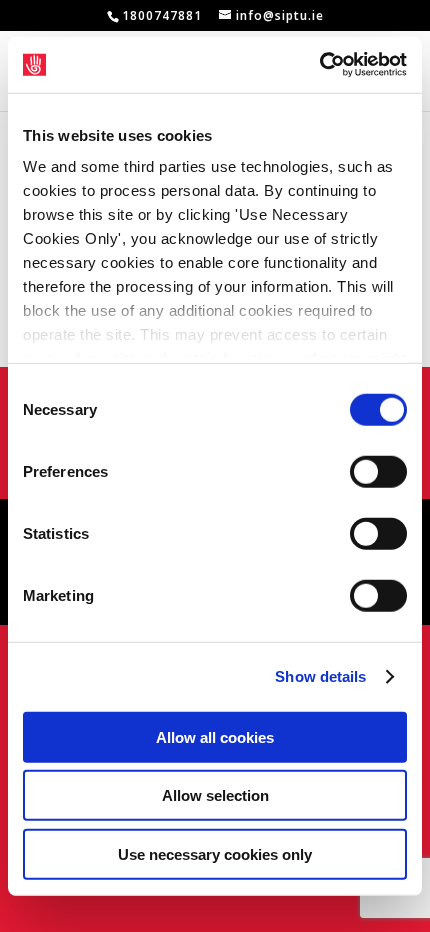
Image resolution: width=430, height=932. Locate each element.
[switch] (378, 471)
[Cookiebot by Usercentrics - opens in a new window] (319, 65)
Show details (320, 676)
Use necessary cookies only (215, 853)
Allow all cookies (215, 736)
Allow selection (215, 795)
